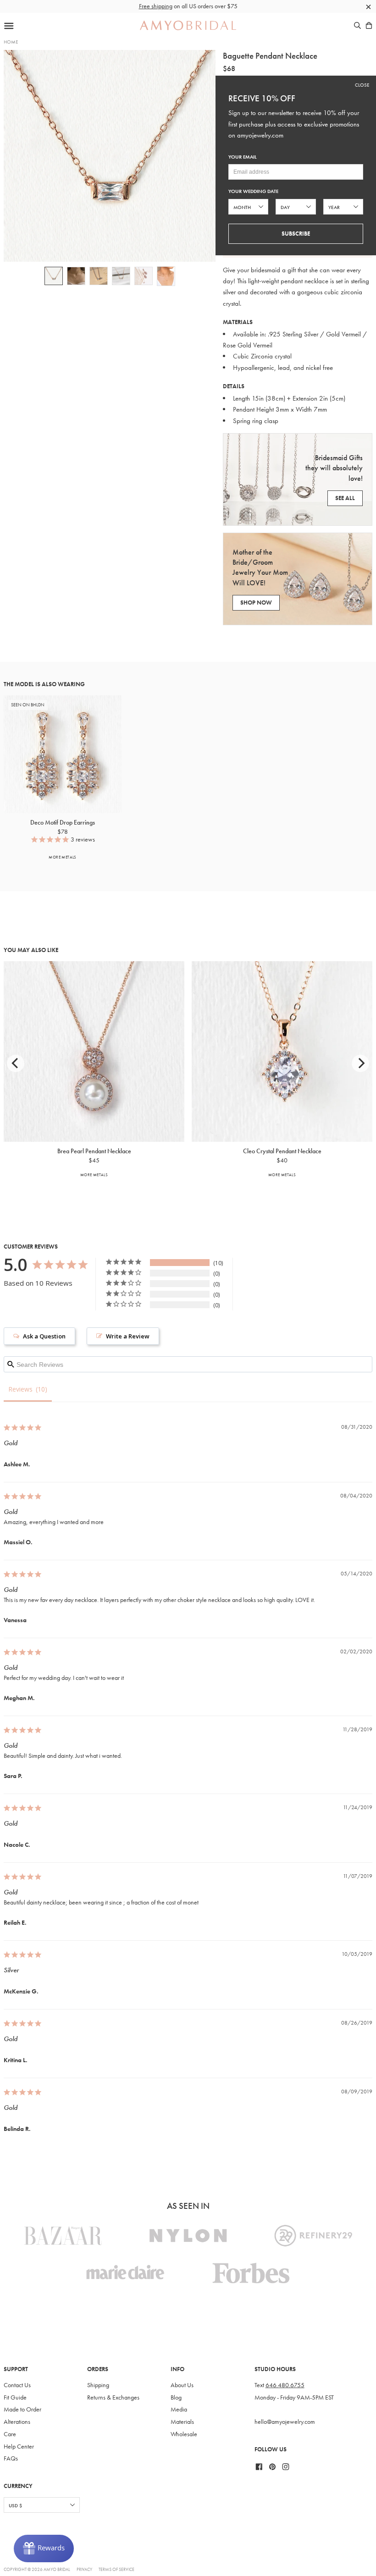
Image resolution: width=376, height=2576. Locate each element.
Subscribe (296, 234)
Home (11, 42)
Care (10, 2434)
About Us (182, 2385)
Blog (176, 2397)
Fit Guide (15, 2397)
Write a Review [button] (128, 1336)
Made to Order (22, 2409)
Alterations (17, 2422)
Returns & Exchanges (113, 2397)
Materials (182, 2422)
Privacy (84, 2569)
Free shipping (156, 6)
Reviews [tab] (20, 1389)
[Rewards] (44, 2548)
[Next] (360, 1063)
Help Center (19, 2447)
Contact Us (17, 2385)
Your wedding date (253, 191)
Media (179, 2409)
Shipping (98, 2385)
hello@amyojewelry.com (285, 2422)
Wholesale (184, 2434)
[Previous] (16, 1063)
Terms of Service (116, 2569)
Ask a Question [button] (44, 1336)
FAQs (11, 2458)
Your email (243, 157)
